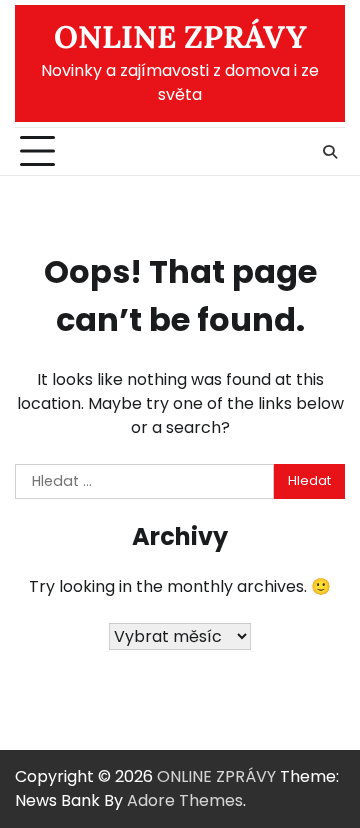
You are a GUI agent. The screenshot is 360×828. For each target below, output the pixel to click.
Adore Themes (185, 800)
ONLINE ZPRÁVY (180, 37)
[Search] (330, 152)
